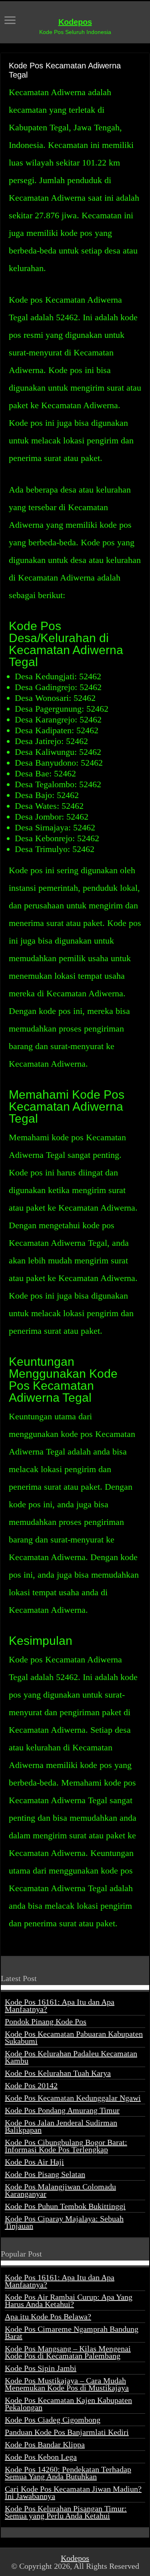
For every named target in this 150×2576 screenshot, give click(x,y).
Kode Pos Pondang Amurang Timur (62, 2110)
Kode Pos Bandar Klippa (45, 2444)
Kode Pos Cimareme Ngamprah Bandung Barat (72, 2333)
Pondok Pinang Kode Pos (46, 2021)
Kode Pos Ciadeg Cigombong (53, 2420)
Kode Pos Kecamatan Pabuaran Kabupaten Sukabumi (74, 2037)
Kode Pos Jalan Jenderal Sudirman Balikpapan (61, 2126)
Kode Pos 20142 (31, 2085)
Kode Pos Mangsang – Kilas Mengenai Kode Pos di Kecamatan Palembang (68, 2352)
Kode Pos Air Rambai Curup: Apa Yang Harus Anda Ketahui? (69, 2301)
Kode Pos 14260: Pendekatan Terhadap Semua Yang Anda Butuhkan (68, 2473)
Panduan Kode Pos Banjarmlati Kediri (67, 2432)
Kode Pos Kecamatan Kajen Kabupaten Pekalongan (68, 2404)
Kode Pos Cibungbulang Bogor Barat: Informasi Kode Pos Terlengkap (66, 2146)
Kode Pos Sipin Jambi (41, 2368)
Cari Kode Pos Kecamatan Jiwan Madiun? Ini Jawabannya (73, 2492)
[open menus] (10, 21)
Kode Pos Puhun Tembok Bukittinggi (65, 2206)
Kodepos (75, 22)
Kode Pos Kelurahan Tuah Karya (58, 2073)
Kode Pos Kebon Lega (41, 2457)
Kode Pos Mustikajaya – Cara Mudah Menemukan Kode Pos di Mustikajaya (67, 2384)
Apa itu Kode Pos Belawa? (48, 2317)
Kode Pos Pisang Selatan (45, 2174)
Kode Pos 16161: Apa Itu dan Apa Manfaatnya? (60, 2005)
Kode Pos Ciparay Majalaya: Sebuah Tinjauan (64, 2222)
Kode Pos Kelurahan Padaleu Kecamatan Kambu (71, 2057)
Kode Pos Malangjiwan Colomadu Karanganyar (60, 2190)
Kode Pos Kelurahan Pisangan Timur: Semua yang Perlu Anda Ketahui (66, 2512)
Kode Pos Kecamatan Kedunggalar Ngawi (73, 2098)
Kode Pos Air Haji (34, 2162)
